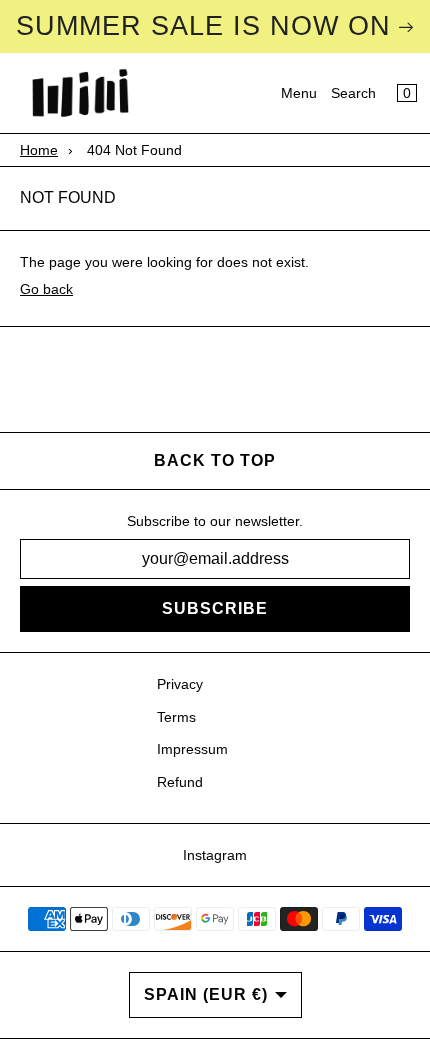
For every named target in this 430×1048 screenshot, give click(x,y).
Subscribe (215, 608)
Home (39, 150)
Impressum (192, 749)
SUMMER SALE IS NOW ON (203, 26)
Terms (176, 717)
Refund (180, 782)
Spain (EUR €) (206, 994)
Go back (46, 289)
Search (353, 93)
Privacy (180, 684)
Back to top (215, 460)
